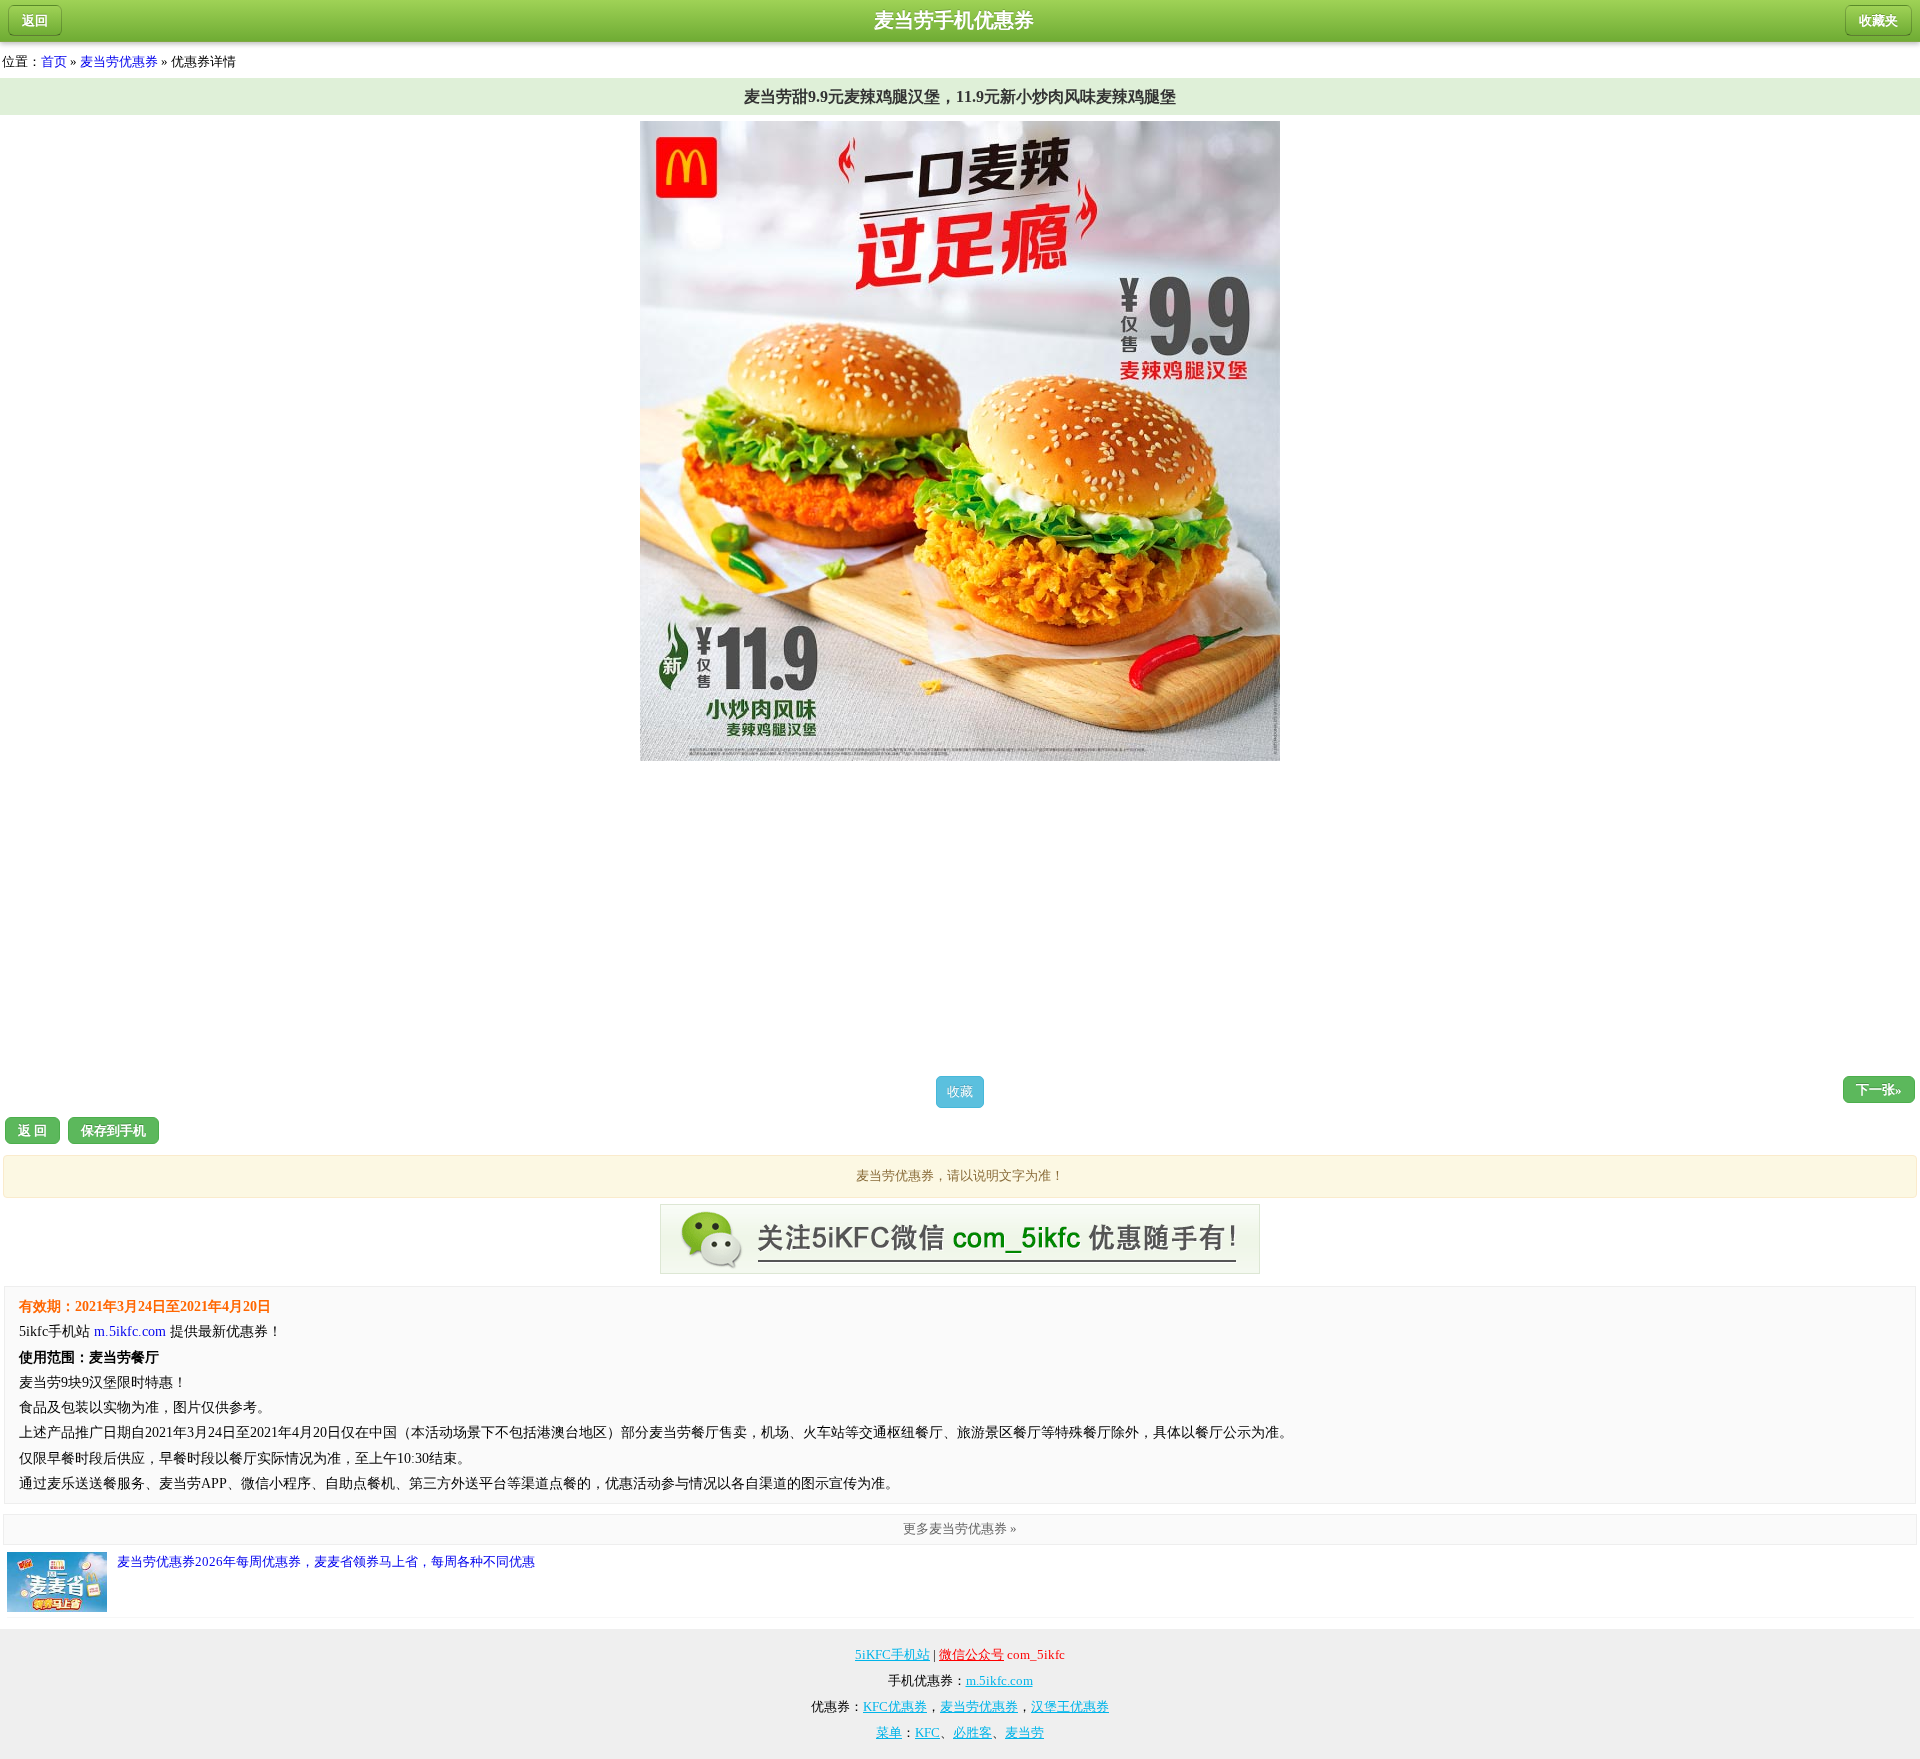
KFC (927, 1732)
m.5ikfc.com (130, 1331)
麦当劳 (1024, 1732)
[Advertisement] (960, 918)
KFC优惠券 (895, 1706)
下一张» (1879, 1089)
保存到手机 (113, 1130)
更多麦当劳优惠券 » (960, 1528)
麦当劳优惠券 (119, 61)
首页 (54, 61)
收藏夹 (1878, 20)
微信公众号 (971, 1654)
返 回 (32, 1130)
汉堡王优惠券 (1070, 1706)
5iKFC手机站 (892, 1654)
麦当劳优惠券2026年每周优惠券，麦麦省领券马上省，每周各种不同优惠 (326, 1561)
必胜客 (972, 1732)
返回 (35, 20)
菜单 (889, 1732)
